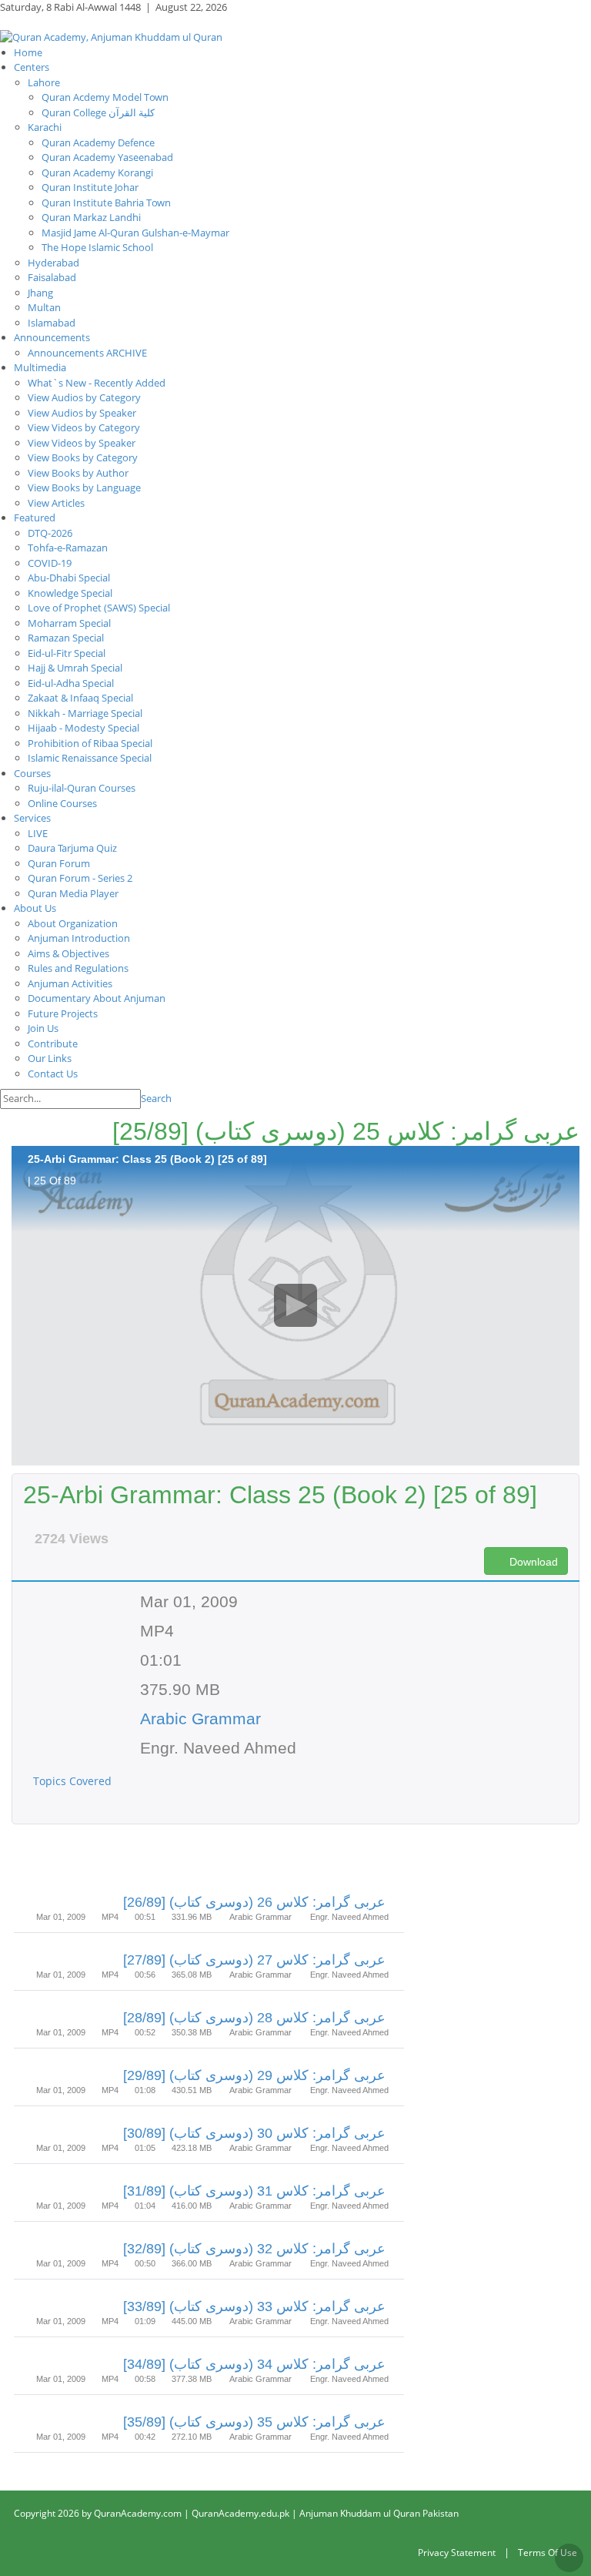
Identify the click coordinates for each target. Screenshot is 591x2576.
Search (156, 1098)
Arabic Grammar (200, 1718)
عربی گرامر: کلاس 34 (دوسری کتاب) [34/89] (254, 2364)
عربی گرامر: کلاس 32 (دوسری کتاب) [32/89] (254, 2249)
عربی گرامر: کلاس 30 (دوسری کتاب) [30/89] (254, 2133)
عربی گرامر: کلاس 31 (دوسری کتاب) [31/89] (254, 2191)
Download (532, 1562)
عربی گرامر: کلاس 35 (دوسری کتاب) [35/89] (254, 2422)
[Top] (569, 2558)
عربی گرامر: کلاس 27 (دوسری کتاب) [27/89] (254, 1960)
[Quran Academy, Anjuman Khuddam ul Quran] (111, 36)
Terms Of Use (548, 2553)
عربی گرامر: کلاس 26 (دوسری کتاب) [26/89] (254, 1902)
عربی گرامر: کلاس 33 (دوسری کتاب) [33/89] (254, 2306)
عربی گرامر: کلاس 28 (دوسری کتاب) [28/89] (254, 2018)
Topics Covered (74, 1781)
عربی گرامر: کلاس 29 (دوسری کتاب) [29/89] (254, 2075)
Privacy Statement (457, 2553)
